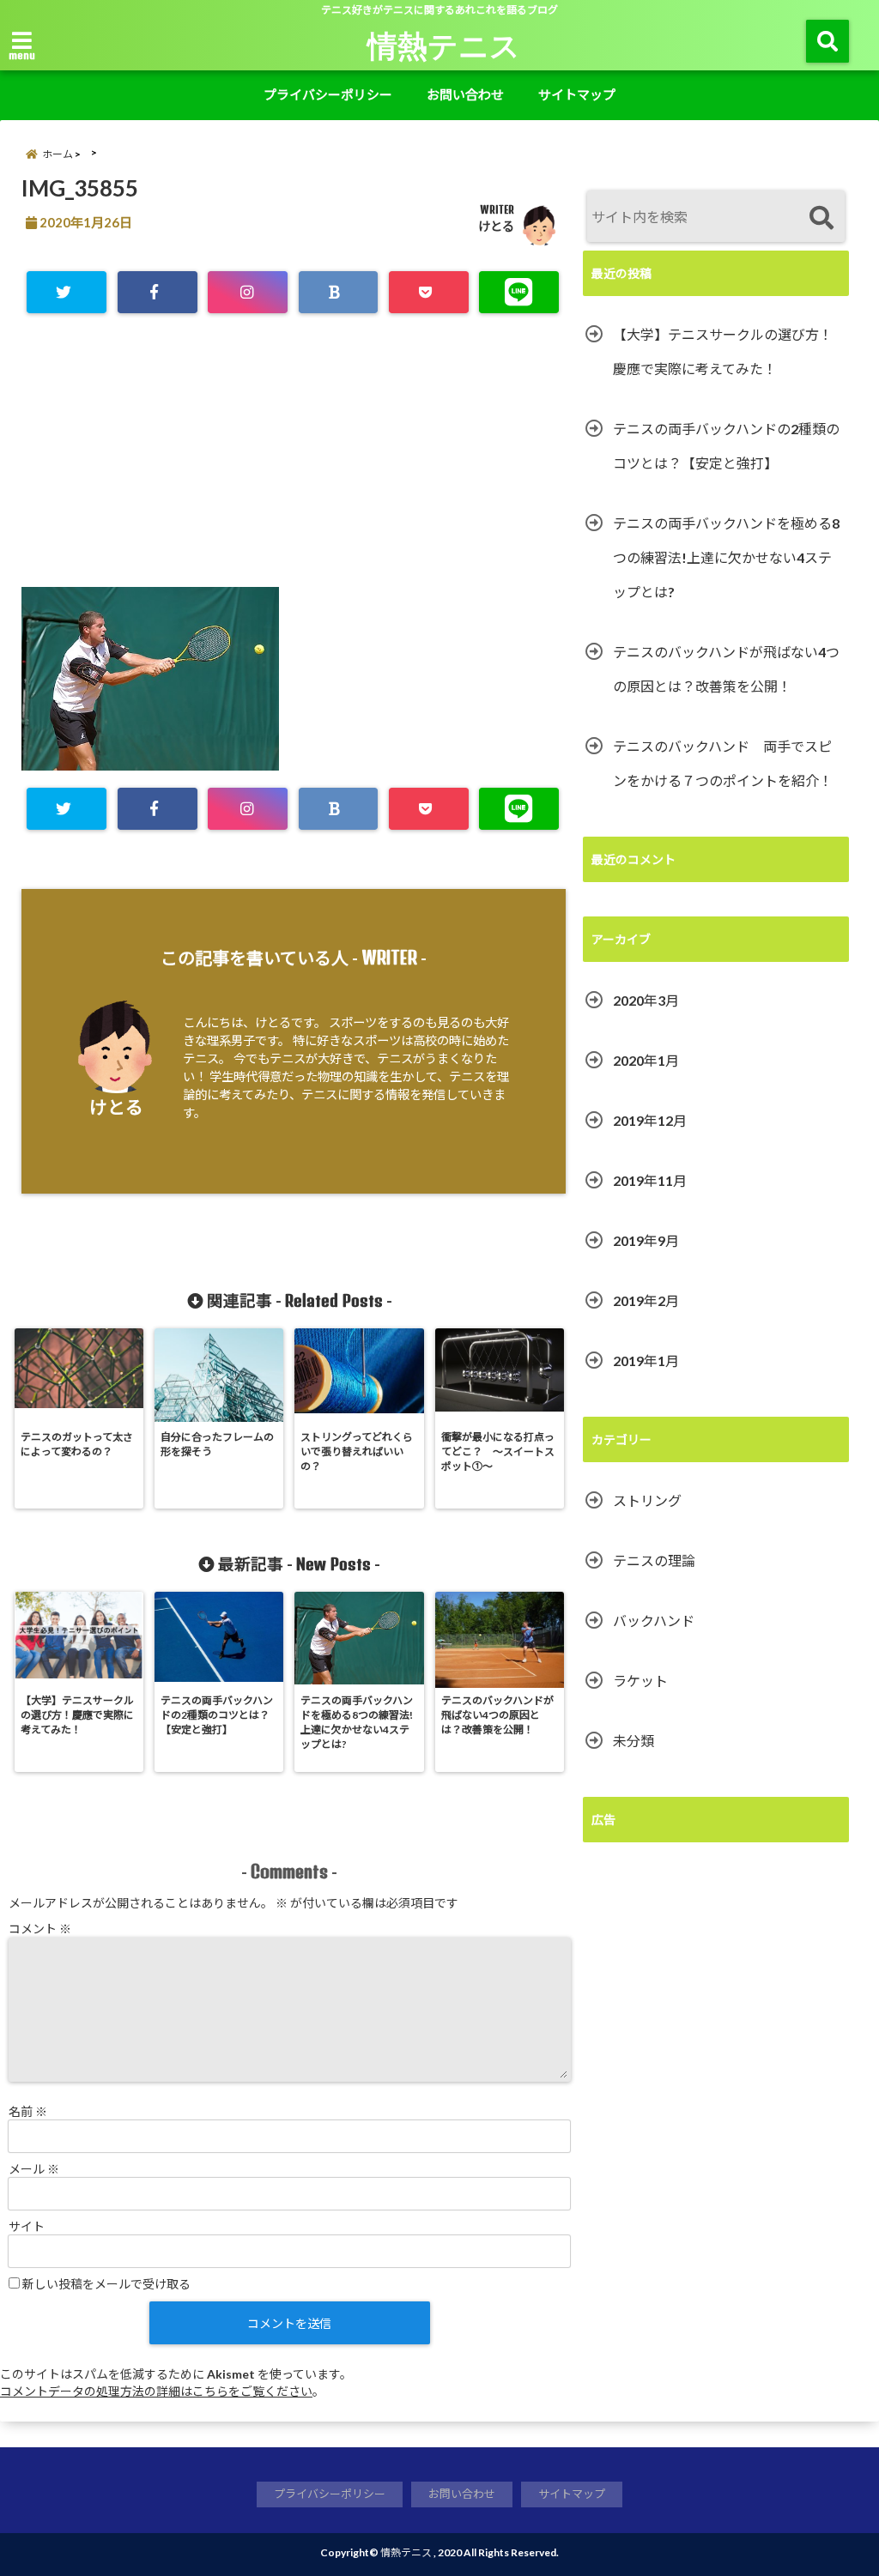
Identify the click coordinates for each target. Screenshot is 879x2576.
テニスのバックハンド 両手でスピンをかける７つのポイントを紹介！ (723, 763)
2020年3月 (646, 1000)
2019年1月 (646, 1361)
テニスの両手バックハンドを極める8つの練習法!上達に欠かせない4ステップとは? (726, 557)
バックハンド (654, 1621)
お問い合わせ (465, 94)
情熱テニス (444, 45)
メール (34, 2169)
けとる (496, 226)
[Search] (821, 218)
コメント (40, 1929)
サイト (27, 2226)
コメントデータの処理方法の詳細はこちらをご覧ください (156, 2391)
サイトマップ (577, 94)
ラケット (640, 1681)
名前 (28, 2111)
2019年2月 (646, 1300)
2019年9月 (646, 1240)
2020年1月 (646, 1060)
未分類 (633, 1741)
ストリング (647, 1500)
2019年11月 (650, 1180)
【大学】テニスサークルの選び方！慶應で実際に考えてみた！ (723, 351)
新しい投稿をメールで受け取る (106, 2284)
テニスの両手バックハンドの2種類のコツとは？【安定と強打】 (726, 446)
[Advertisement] (294, 467)
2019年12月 (650, 1120)
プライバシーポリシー (328, 94)
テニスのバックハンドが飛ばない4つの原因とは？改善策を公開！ (726, 669)
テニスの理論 (654, 1560)
